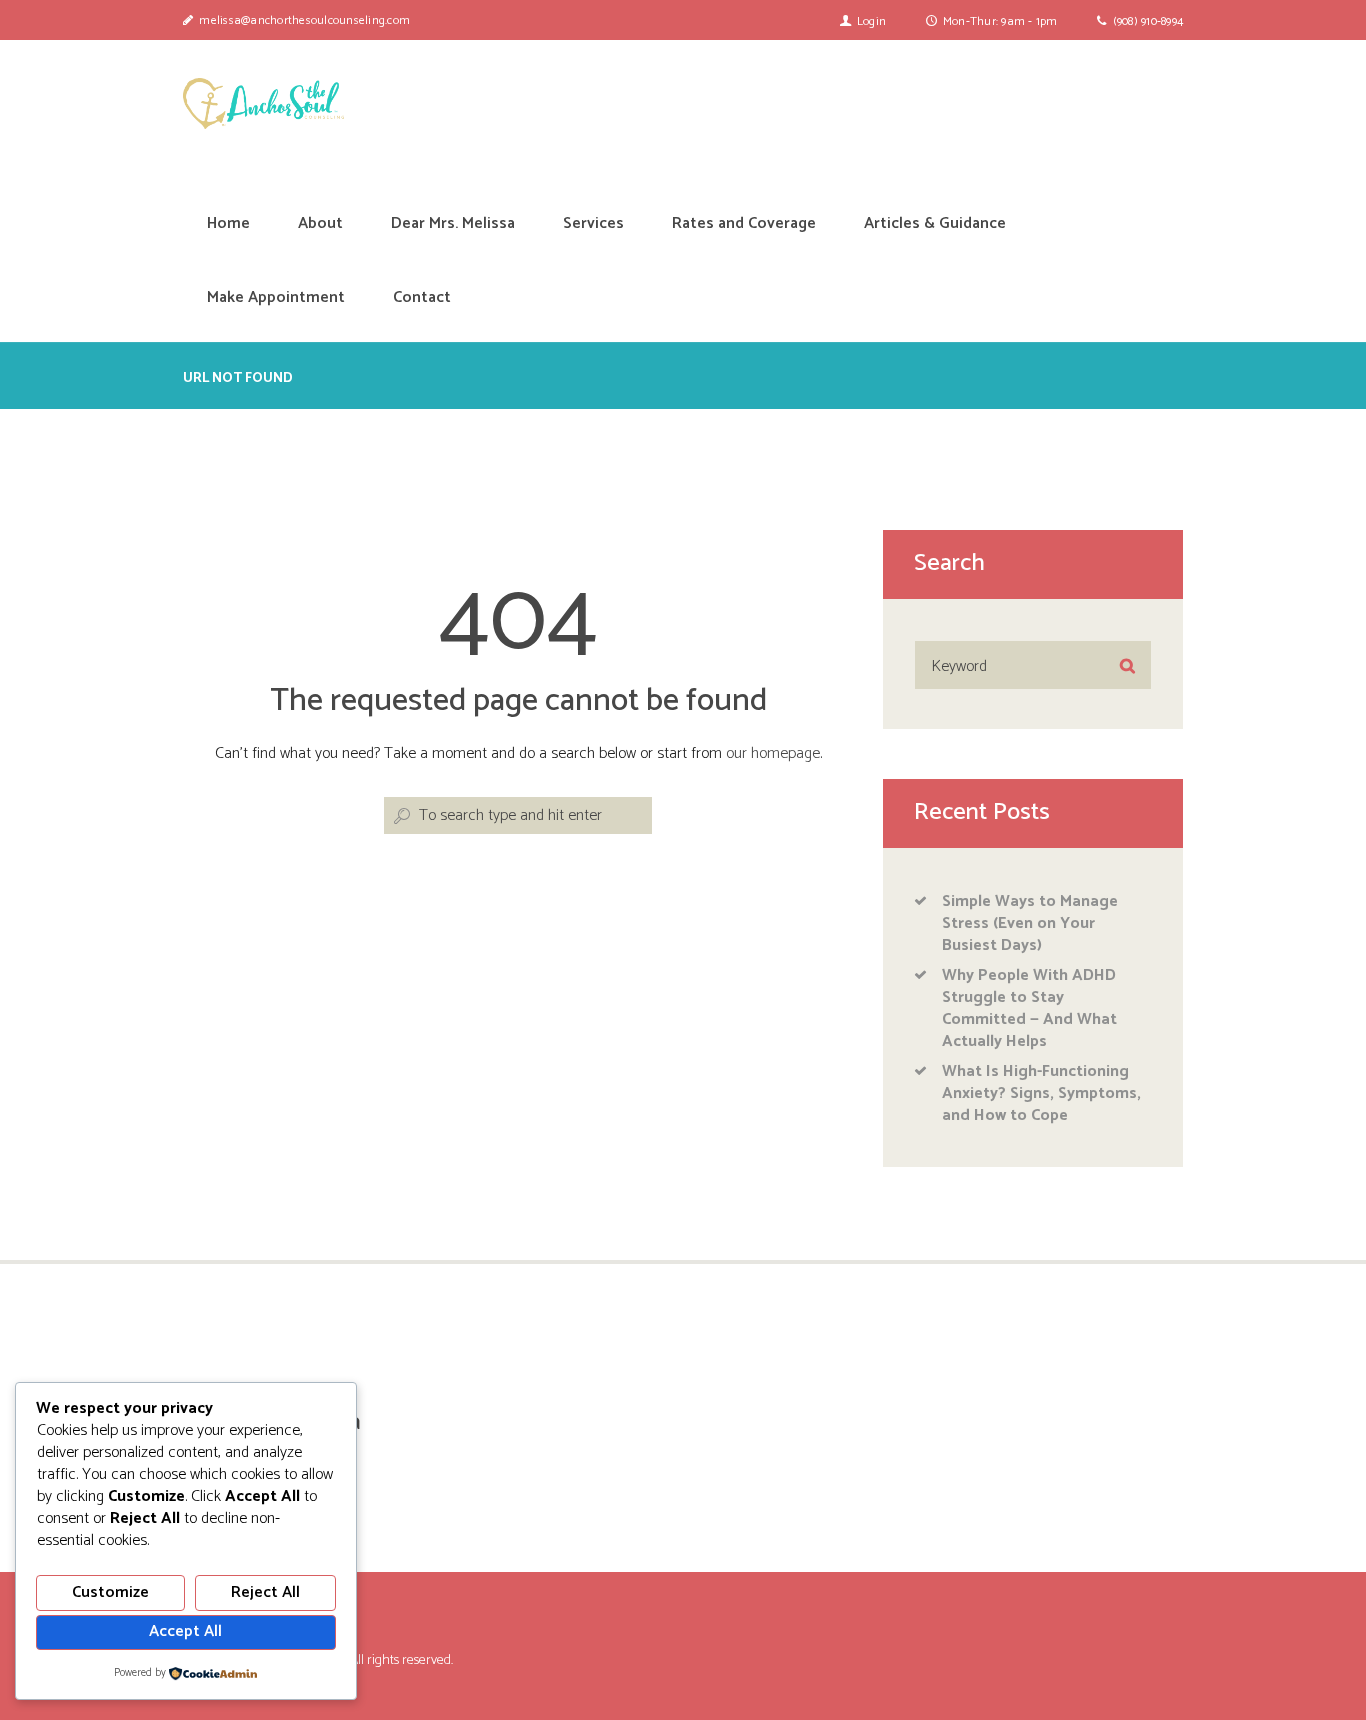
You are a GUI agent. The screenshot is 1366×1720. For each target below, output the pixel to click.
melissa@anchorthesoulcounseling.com (304, 20)
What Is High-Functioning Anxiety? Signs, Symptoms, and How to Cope (1041, 1093)
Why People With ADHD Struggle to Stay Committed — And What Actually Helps (1029, 1008)
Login (871, 21)
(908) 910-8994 (1148, 21)
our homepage (773, 753)
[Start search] (400, 816)
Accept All (185, 1631)
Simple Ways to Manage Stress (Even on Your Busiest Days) (1030, 923)
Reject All (265, 1592)
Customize (110, 1592)
